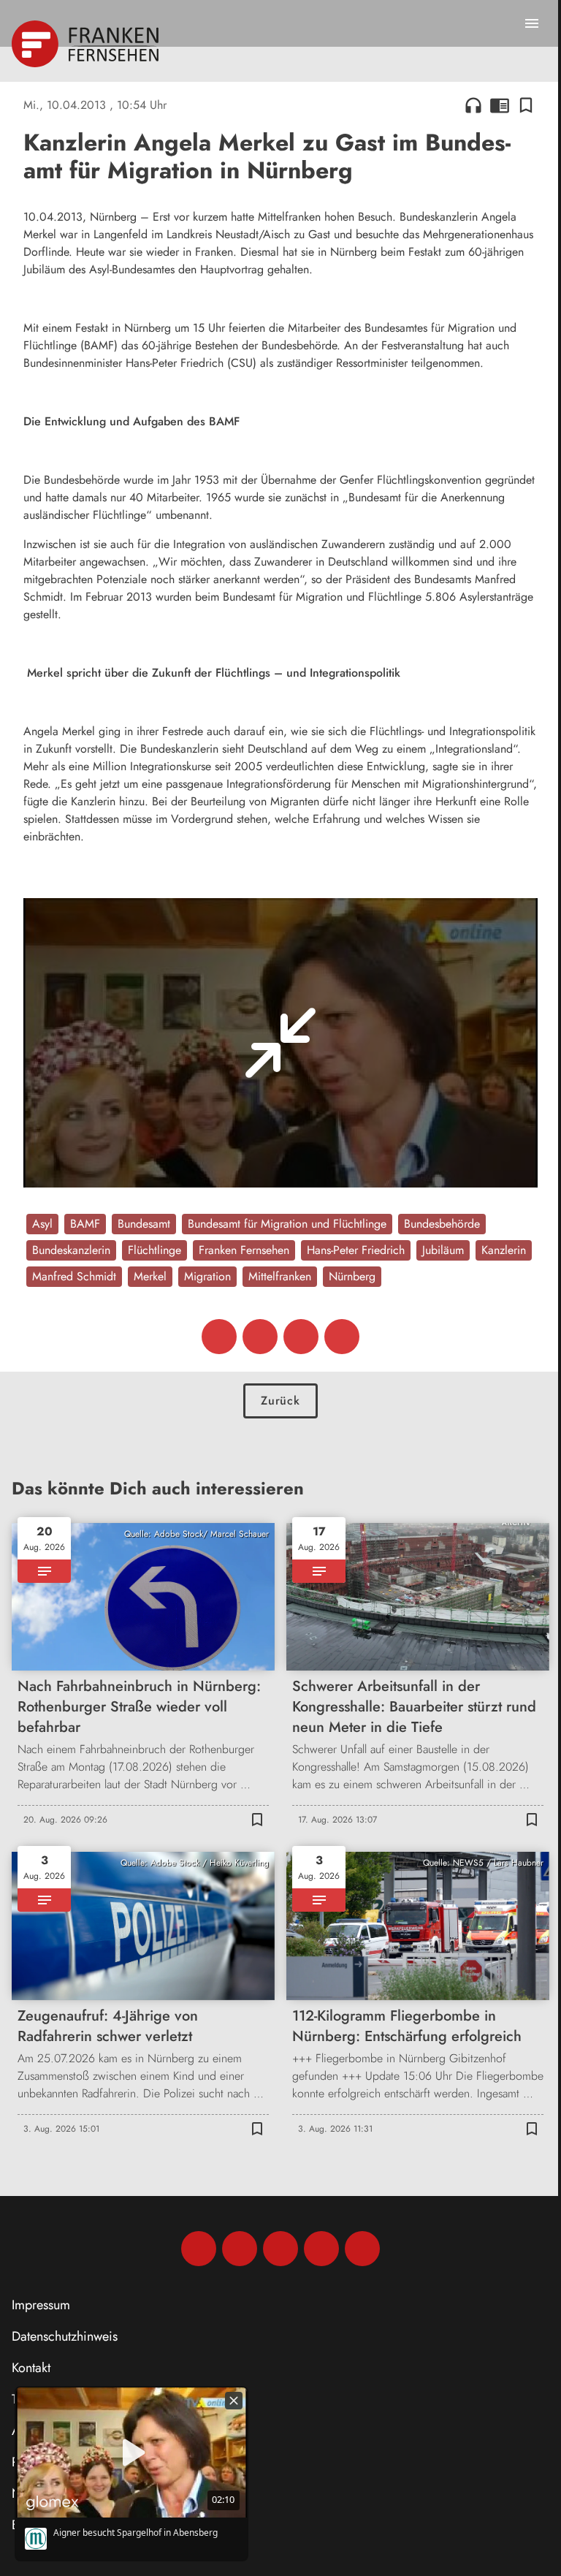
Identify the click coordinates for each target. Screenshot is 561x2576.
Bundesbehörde (442, 1224)
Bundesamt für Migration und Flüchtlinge (287, 1224)
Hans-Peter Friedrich (356, 1250)
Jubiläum (443, 1250)
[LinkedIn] (321, 2249)
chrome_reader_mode (500, 105)
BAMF (85, 1224)
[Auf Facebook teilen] (219, 1337)
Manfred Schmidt (74, 1276)
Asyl (42, 1224)
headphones (473, 105)
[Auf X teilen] (260, 1337)
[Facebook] (199, 2249)
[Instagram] (240, 2249)
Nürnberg (352, 1276)
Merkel (150, 1276)
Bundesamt (144, 1224)
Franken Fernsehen (244, 1250)
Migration (207, 1276)
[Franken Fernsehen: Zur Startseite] (87, 44)
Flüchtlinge (154, 1250)
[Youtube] (280, 2249)
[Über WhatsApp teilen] (301, 1337)
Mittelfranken (280, 1276)
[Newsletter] (362, 2249)
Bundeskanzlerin (71, 1250)
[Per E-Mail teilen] (342, 1337)
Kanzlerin (504, 1250)
